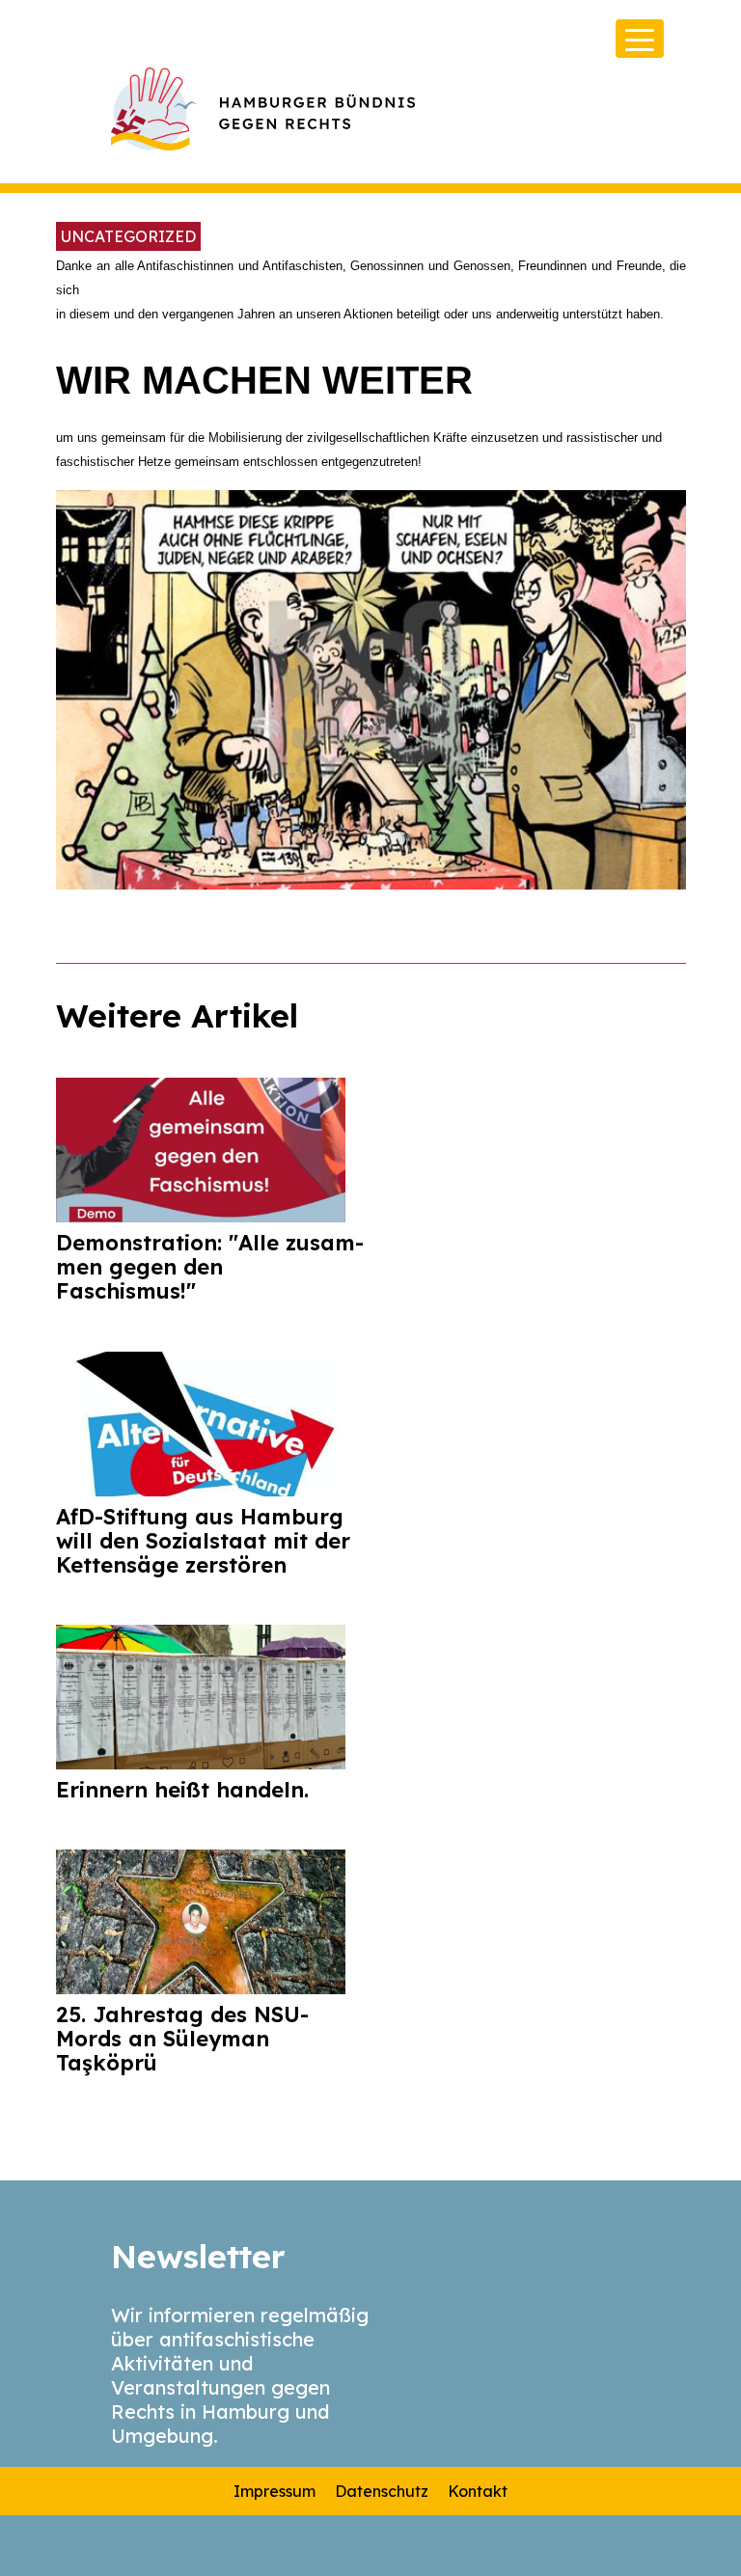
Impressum (274, 2491)
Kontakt (478, 2491)
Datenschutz (382, 2491)
